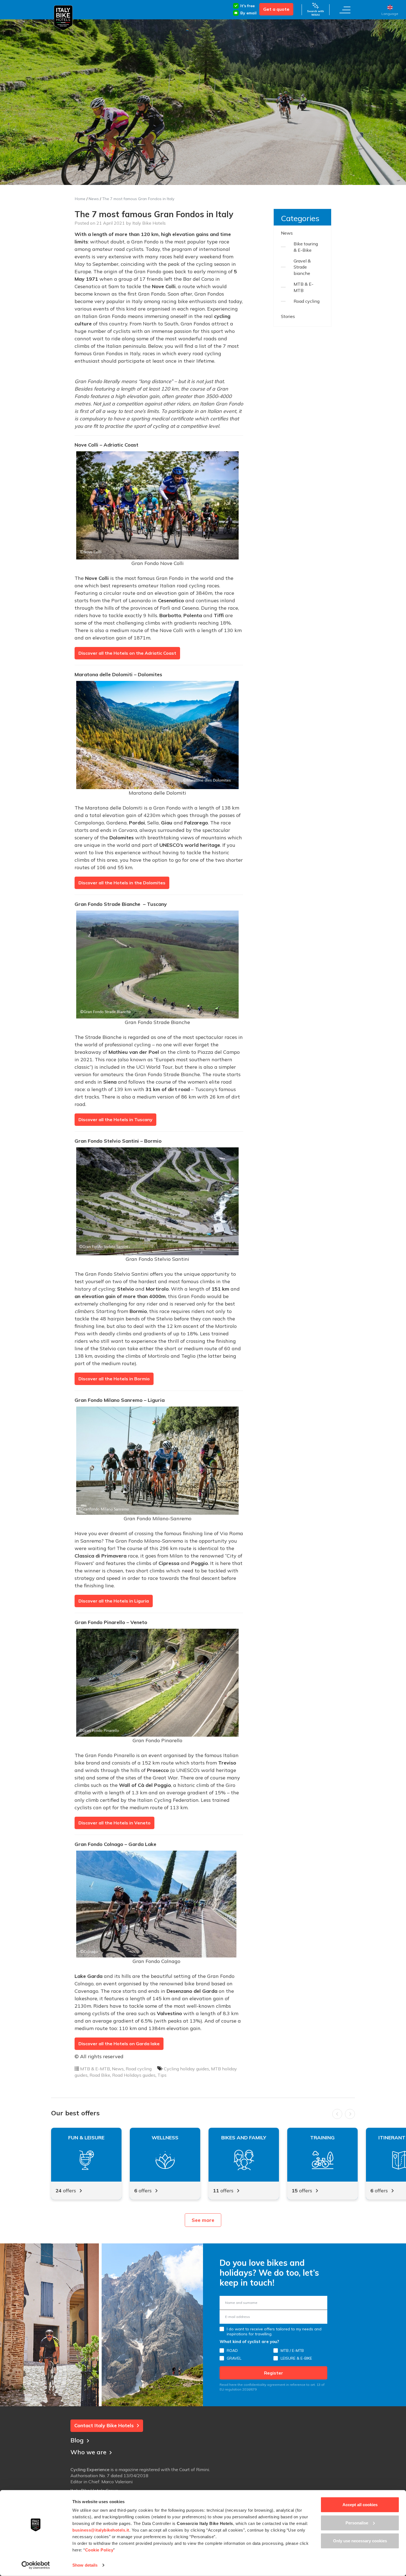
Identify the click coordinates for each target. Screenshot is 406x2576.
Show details (85, 2565)
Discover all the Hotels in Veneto (114, 1823)
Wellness (165, 2138)
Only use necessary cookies (360, 2541)
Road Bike (100, 2075)
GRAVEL (234, 2358)
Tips (162, 2075)
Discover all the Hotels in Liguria (114, 1601)
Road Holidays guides (134, 2075)
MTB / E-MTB (292, 2350)
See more (203, 2220)
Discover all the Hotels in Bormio (114, 1379)
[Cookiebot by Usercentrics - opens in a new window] (36, 2565)
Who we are (88, 2452)
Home (80, 199)
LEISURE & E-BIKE (296, 2358)
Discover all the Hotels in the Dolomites (122, 883)
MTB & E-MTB (95, 2069)
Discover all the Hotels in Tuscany (115, 1119)
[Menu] (345, 10)
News (94, 199)
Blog (77, 2440)
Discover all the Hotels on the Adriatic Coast (127, 653)
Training (322, 2138)
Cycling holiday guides (186, 2069)
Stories (288, 316)
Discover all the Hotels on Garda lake (119, 2044)
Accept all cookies (360, 2505)
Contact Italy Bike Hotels (104, 2425)
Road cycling (139, 2069)
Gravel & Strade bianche (302, 267)
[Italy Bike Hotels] (63, 18)
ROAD (232, 2350)
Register (274, 2373)
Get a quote (276, 9)
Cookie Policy (99, 2550)
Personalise (357, 2523)
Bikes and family (244, 2138)
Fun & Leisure (86, 2138)
